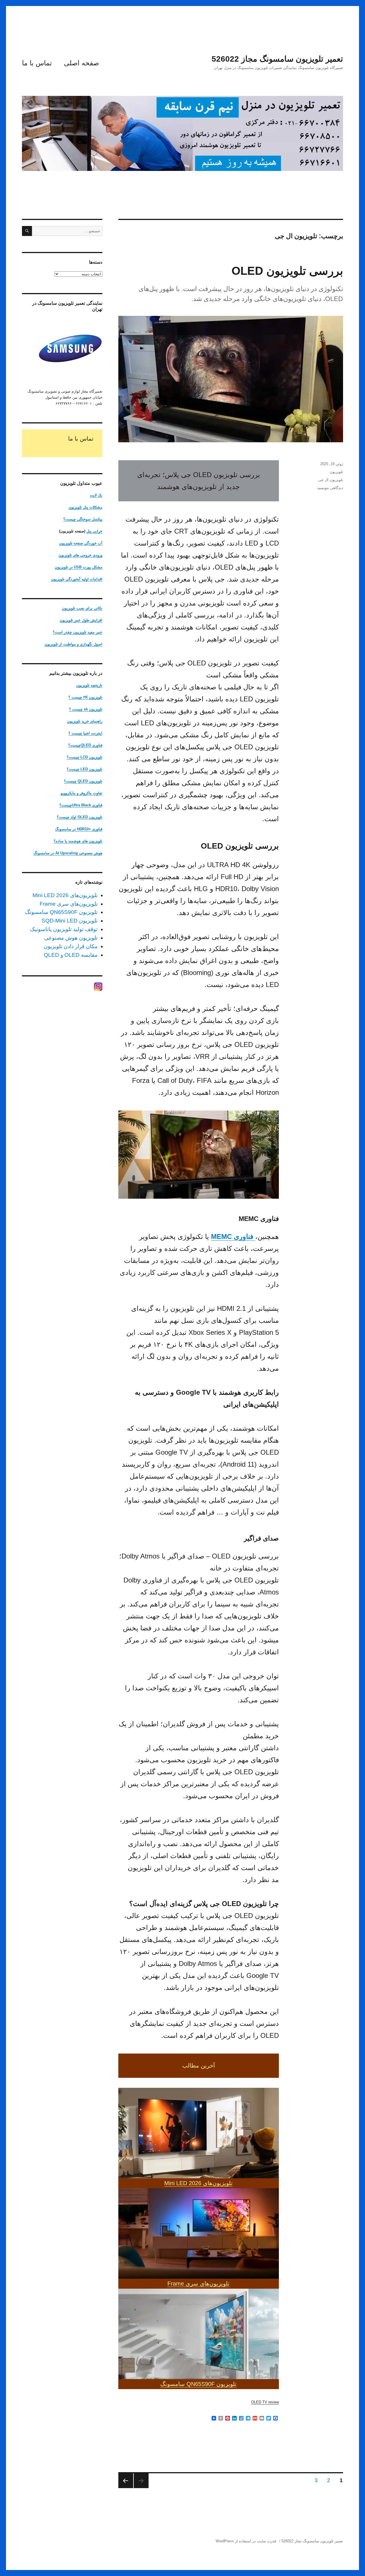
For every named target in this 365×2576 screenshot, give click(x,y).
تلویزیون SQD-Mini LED (70, 921)
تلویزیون (336, 472)
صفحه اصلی (81, 63)
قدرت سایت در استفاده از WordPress (246, 2541)
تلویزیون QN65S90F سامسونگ (198, 2384)
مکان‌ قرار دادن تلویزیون (71, 946)
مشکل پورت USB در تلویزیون (79, 567)
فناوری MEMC (232, 1236)
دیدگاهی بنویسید (330, 488)
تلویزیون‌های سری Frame (198, 2284)
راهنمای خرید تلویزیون (85, 721)
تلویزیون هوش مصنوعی (71, 938)
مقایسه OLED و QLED (71, 955)
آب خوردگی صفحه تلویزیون (81, 543)
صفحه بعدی (126, 2481)
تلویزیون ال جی (331, 480)
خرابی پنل (94, 531)
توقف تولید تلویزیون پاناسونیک (64, 929)
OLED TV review (265, 2402)
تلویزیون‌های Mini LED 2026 (198, 2183)
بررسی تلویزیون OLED (287, 271)
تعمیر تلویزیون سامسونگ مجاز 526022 (277, 59)
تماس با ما (37, 63)
